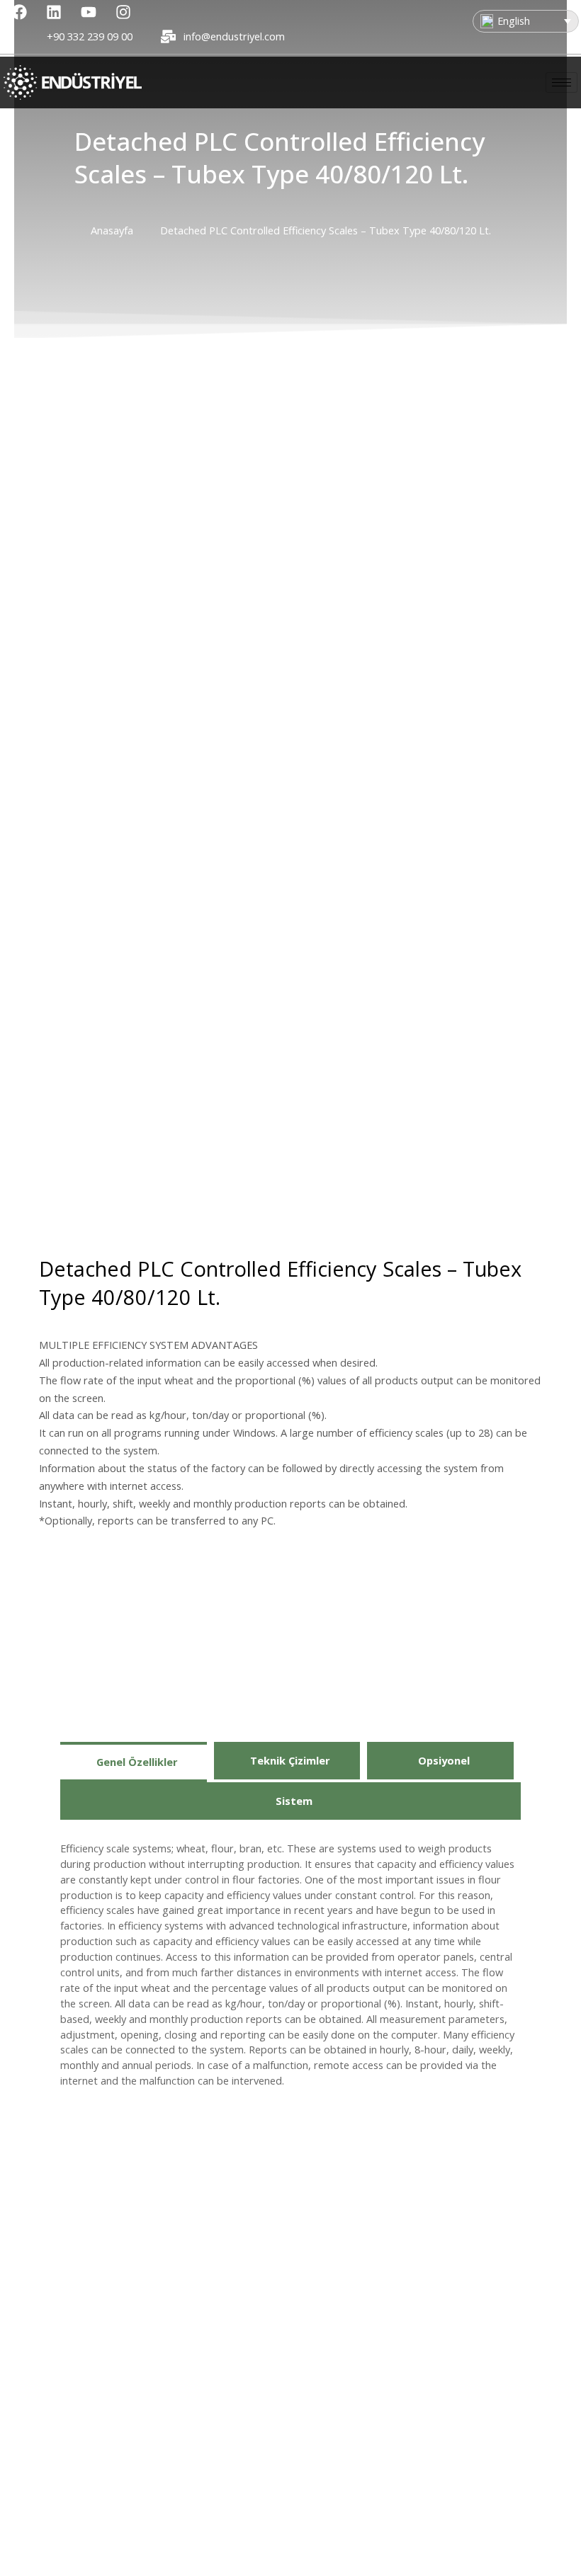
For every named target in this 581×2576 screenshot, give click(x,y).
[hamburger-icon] (562, 82)
